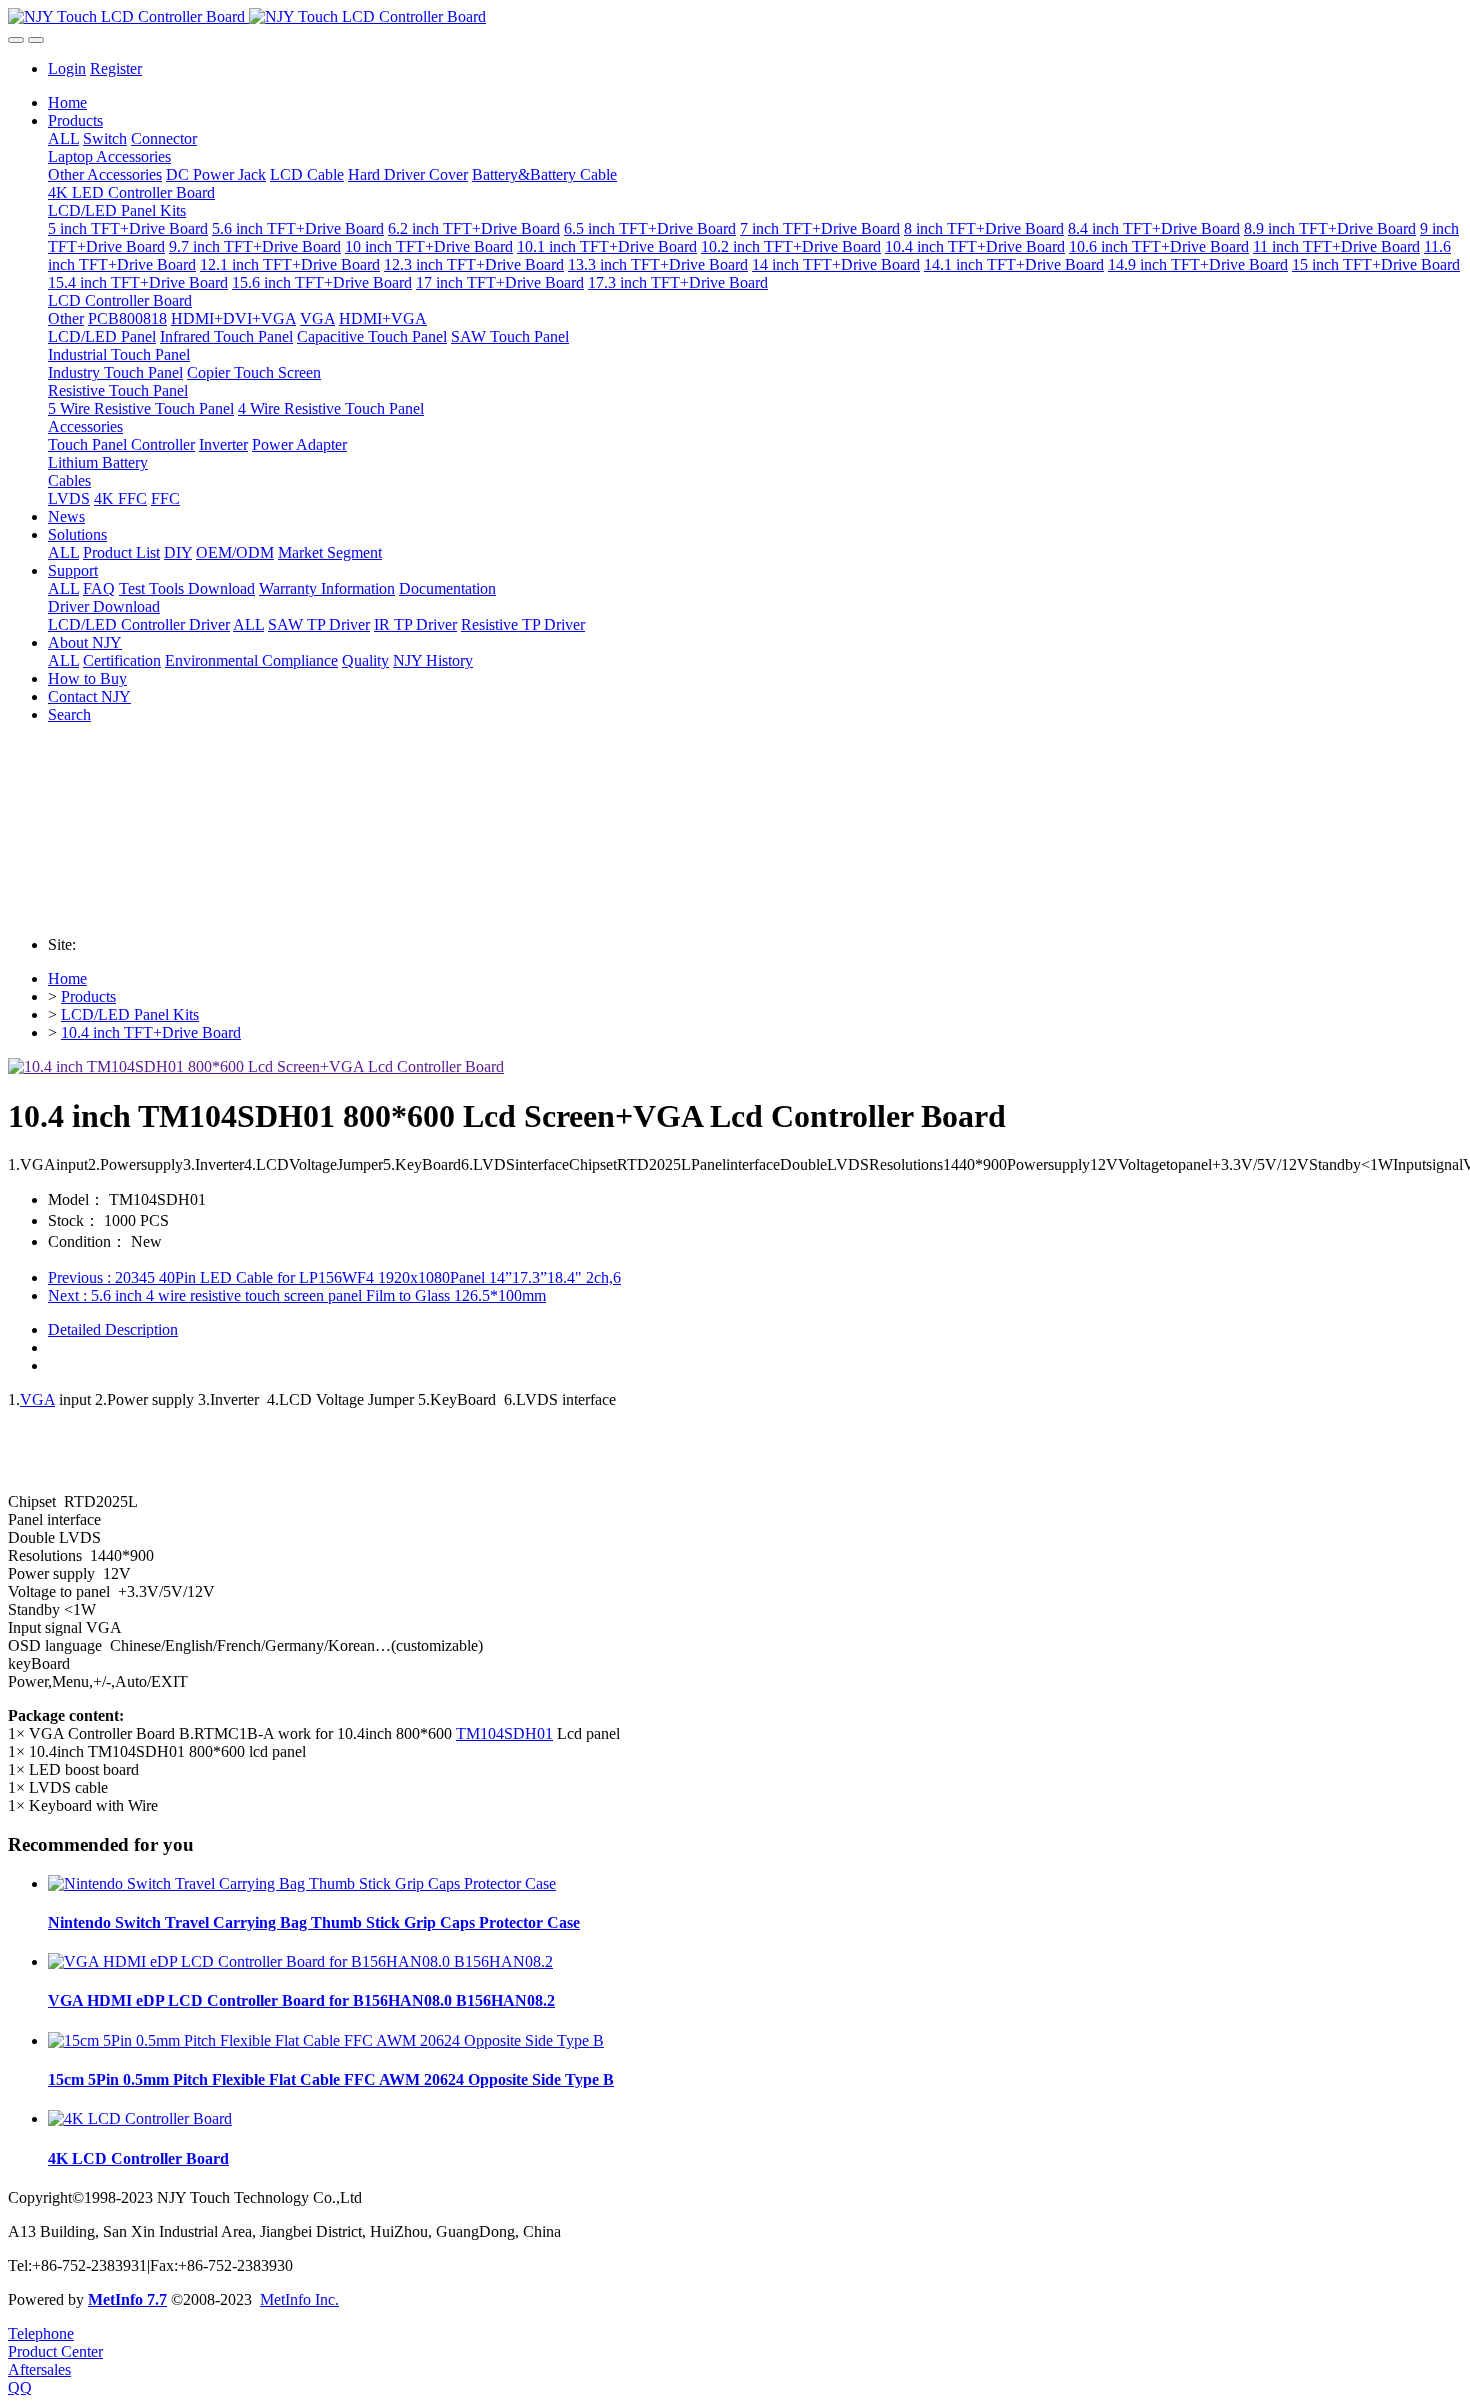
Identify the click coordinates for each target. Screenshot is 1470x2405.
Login (67, 68)
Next (297, 1295)
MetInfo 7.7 (127, 2299)
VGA (37, 1399)
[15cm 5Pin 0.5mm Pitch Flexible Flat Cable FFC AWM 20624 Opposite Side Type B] (326, 2040)
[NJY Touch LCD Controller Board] (735, 17)
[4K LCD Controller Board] (140, 2118)
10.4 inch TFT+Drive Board (151, 1032)
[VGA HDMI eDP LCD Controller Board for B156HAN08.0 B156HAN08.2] (300, 1961)
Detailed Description (113, 1329)
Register (116, 68)
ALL (63, 138)
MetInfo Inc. (299, 2299)
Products (88, 996)
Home (67, 102)
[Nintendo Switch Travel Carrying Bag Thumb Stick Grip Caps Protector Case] (302, 1883)
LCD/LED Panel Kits (130, 1014)
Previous (334, 1277)
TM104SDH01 (504, 1733)
